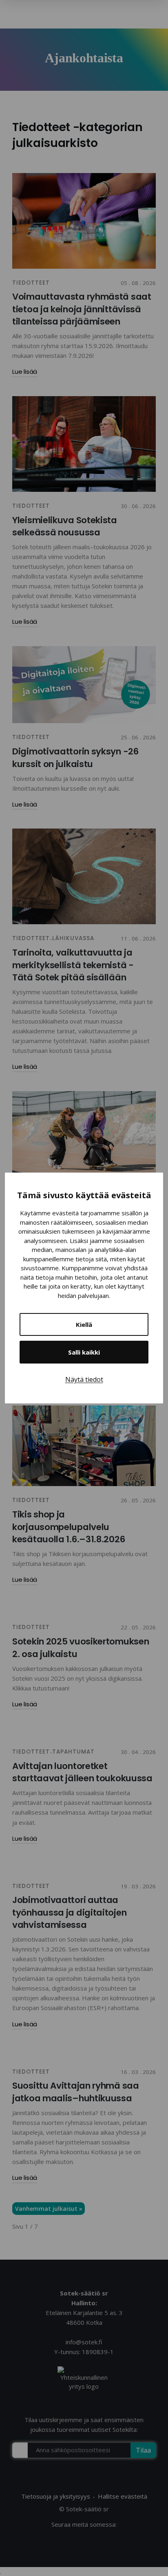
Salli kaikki (84, 1352)
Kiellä (84, 1324)
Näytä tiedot (84, 1379)
